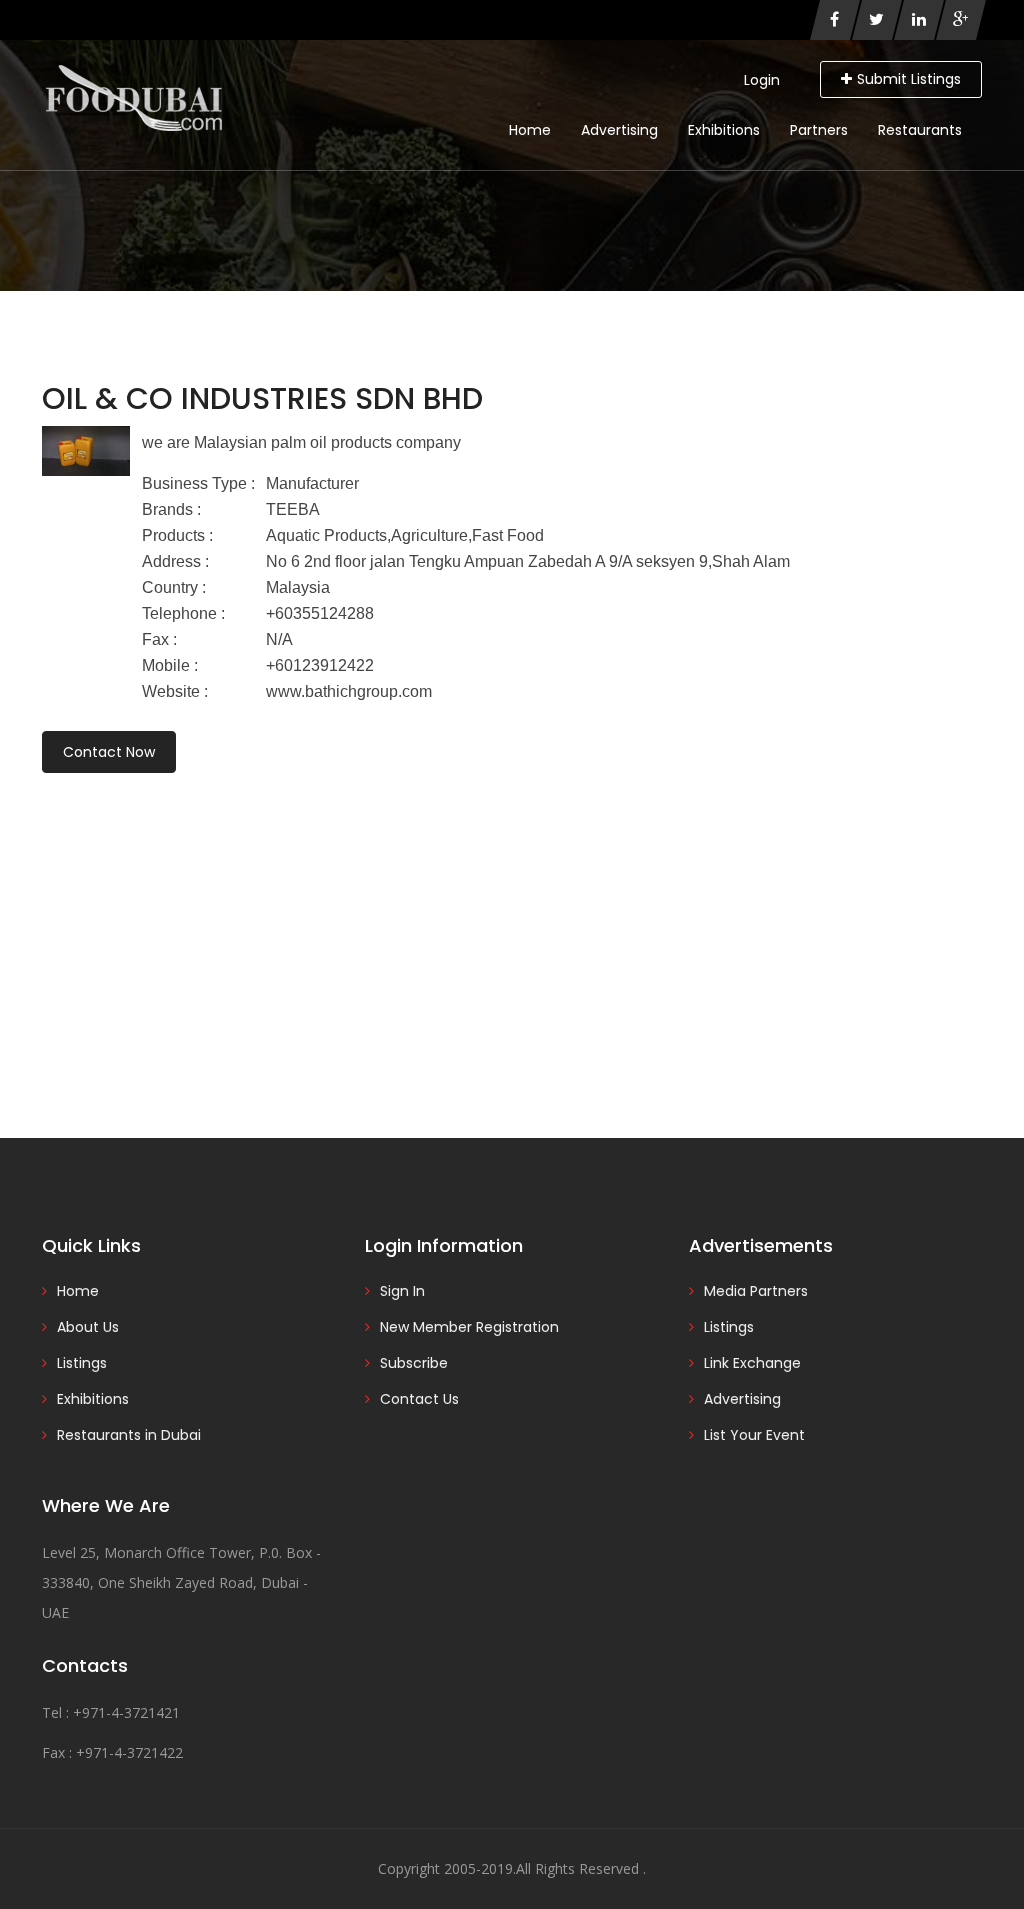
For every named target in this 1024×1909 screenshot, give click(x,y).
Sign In (402, 1291)
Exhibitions (724, 130)
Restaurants (920, 130)
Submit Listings (909, 79)
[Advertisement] (512, 928)
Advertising (619, 130)
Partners (819, 130)
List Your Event (754, 1435)
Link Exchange (752, 1363)
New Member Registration (469, 1327)
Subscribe (414, 1363)
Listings (82, 1363)
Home (530, 130)
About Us (88, 1327)
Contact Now (109, 752)
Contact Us (419, 1399)
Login (762, 80)
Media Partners (756, 1291)
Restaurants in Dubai (129, 1435)
